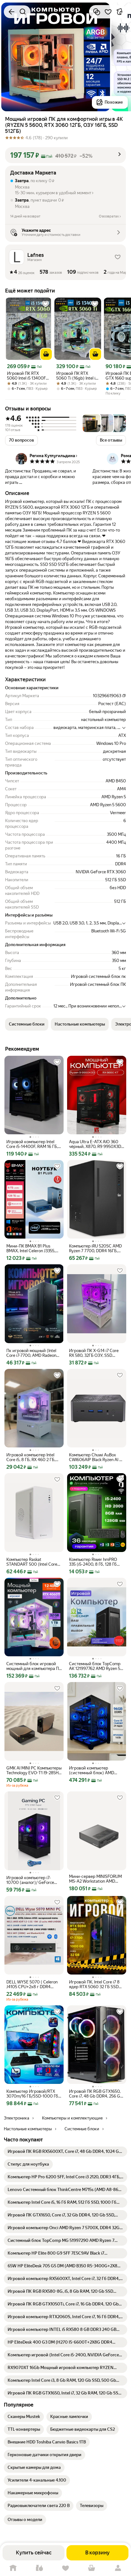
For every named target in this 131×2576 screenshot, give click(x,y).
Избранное (65, 2568)
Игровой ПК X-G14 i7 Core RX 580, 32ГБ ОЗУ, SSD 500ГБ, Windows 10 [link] (94, 1353)
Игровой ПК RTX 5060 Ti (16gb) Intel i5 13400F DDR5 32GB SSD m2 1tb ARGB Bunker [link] (77, 376)
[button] (65, 155)
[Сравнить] (97, 12)
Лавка (39, 2568)
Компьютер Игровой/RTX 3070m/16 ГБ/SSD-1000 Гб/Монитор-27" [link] (33, 2094)
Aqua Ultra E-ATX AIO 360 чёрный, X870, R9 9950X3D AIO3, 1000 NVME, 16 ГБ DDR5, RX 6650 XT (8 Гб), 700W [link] (95, 1144)
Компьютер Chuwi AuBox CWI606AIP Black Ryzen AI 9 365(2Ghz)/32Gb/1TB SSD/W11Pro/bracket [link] (95, 1457)
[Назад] (11, 12)
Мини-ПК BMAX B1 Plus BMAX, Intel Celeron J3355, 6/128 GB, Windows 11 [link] (31, 1248)
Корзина (92, 2568)
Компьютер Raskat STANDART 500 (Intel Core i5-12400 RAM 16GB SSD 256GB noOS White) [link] (32, 1562)
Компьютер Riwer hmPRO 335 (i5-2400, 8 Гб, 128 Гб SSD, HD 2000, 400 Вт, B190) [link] (97, 1562)
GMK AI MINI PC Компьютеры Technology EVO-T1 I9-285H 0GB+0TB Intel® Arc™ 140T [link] (34, 1770)
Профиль (118, 2568)
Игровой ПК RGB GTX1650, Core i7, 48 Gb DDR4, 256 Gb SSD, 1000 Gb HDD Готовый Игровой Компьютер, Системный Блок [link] (96, 2094)
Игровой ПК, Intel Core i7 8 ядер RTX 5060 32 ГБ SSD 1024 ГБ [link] (94, 1984)
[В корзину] (46, 354)
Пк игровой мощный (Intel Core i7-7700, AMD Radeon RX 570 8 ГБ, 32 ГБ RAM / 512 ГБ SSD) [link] (33, 1353)
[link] (65, 2152)
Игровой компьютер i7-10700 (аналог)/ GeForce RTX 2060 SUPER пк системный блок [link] (30, 1880)
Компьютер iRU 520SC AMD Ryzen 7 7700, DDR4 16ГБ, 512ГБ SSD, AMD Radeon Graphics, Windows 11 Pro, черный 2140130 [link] (95, 1248)
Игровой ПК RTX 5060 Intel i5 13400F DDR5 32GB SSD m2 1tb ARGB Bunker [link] (26, 376)
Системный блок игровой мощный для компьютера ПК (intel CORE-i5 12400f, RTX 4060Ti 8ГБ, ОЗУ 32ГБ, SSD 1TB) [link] (34, 1666)
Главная (13, 2568)
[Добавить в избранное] (108, 12)
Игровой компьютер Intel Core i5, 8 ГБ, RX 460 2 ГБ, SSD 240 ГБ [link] (31, 1457)
